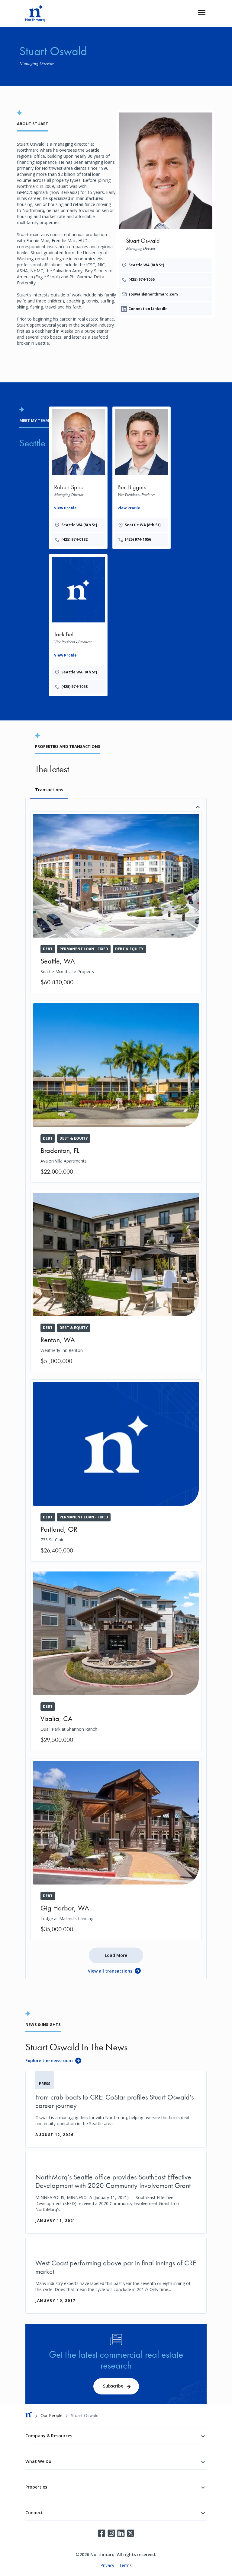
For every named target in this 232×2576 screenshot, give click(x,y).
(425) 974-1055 (142, 279)
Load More (116, 1955)
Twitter (130, 2533)
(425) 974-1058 (74, 687)
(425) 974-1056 (138, 539)
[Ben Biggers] (142, 477)
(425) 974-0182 (74, 539)
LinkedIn (121, 2533)
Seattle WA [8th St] (146, 265)
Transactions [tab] (49, 790)
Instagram (111, 2533)
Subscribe (113, 2386)
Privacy (107, 2565)
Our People (52, 2415)
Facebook (101, 2533)
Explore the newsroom (49, 2060)
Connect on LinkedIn (148, 309)
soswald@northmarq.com (153, 294)
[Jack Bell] (78, 624)
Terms (125, 2565)
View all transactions (110, 1971)
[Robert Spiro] (78, 477)
